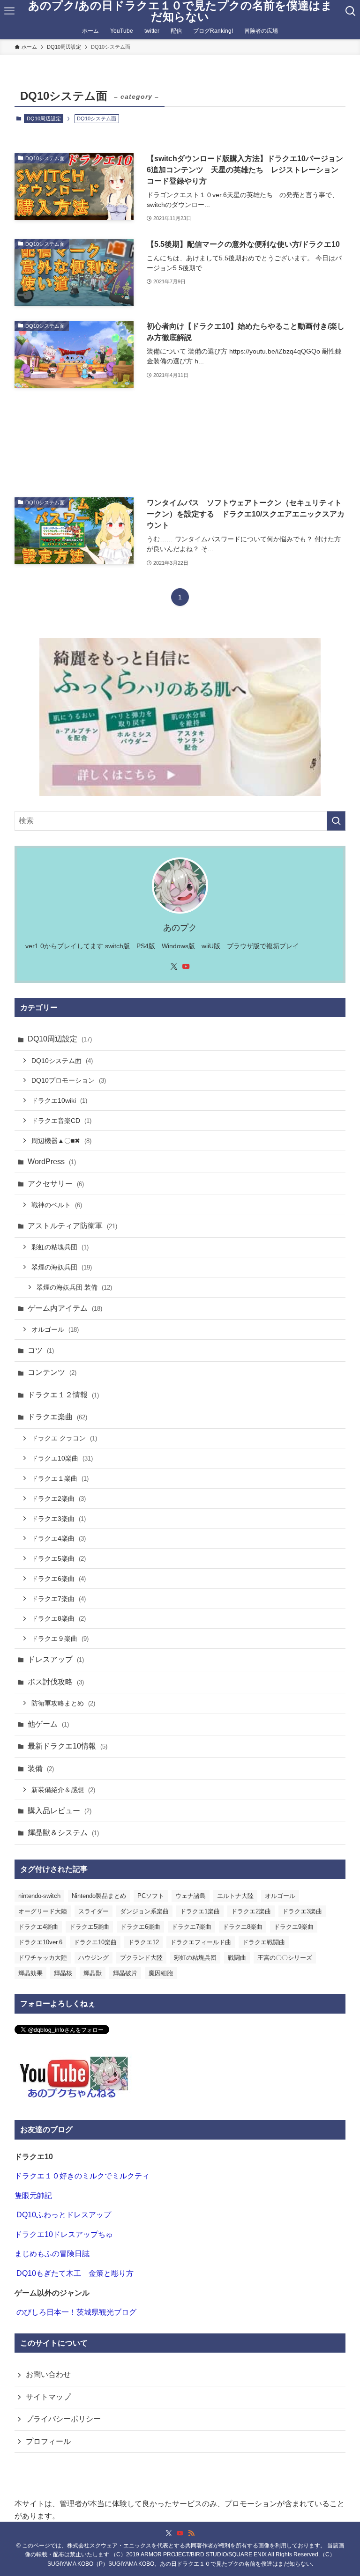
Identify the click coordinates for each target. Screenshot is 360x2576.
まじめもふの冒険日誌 (52, 2254)
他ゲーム (48, 1724)
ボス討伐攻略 (56, 1682)
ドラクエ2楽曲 (59, 1498)
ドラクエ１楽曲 (60, 1478)
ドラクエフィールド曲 (201, 1942)
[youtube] (186, 967)
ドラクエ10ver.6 (40, 1942)
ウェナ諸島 (191, 1896)
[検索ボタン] (350, 11)
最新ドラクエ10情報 (67, 1746)
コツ (41, 1350)
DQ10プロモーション (69, 1080)
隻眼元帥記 (33, 2196)
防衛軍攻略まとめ (63, 1703)
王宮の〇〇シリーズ (285, 1958)
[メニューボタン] (10, 11)
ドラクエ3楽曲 (59, 1519)
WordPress (52, 1162)
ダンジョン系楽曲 (144, 1911)
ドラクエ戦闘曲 (264, 1942)
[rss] (191, 2533)
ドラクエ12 (143, 1942)
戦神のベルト (57, 1205)
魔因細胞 (161, 1973)
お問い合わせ (48, 2374)
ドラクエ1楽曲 (200, 1911)
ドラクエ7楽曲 (59, 1599)
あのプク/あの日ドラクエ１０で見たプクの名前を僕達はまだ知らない (180, 11)
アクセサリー (56, 1184)
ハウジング (94, 1958)
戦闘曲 (237, 1958)
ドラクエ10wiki (59, 1100)
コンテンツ (52, 1372)
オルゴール (55, 1329)
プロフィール (48, 2441)
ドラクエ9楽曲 (294, 1927)
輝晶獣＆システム (63, 1833)
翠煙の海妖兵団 (62, 1267)
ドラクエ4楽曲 (59, 1538)
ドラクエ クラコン (64, 1438)
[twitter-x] (174, 967)
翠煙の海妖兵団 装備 (74, 1287)
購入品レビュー (60, 1811)
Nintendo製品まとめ (99, 1896)
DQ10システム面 (62, 1061)
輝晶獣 (93, 1973)
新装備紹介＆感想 (63, 1790)
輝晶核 (63, 1973)
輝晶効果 (30, 1973)
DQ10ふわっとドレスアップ (64, 2215)
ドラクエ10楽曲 (62, 1458)
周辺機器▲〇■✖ (61, 1141)
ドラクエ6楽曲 (59, 1579)
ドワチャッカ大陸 (43, 1958)
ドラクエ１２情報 (63, 1395)
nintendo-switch (39, 1896)
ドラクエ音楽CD (61, 1121)
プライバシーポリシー (63, 2419)
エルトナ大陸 (235, 1896)
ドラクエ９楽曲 (60, 1639)
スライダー (94, 1911)
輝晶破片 (125, 1973)
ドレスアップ (56, 1659)
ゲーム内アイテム (65, 1308)
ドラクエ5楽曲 (59, 1558)
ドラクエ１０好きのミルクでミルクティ (82, 2176)
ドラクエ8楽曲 (59, 1618)
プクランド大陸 (141, 1958)
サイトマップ (48, 2397)
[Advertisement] (180, 443)
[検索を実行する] (336, 821)
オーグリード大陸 (43, 1911)
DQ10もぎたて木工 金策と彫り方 (75, 2273)
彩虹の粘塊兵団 (60, 1247)
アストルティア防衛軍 (72, 1226)
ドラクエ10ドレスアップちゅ (64, 2234)
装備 (41, 1768)
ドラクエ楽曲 (57, 1417)
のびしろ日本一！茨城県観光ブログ (76, 2312)
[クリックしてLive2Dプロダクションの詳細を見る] (180, 717)
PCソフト (151, 1896)
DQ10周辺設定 (44, 118)
